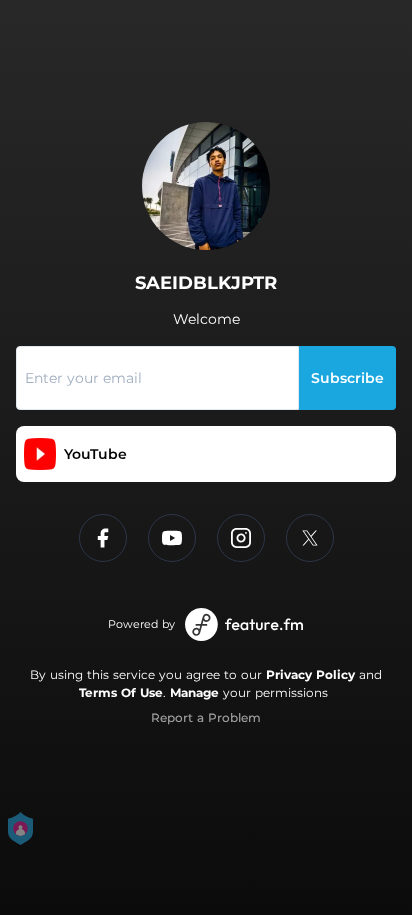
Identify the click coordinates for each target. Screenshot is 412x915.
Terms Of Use (121, 692)
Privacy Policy (310, 674)
